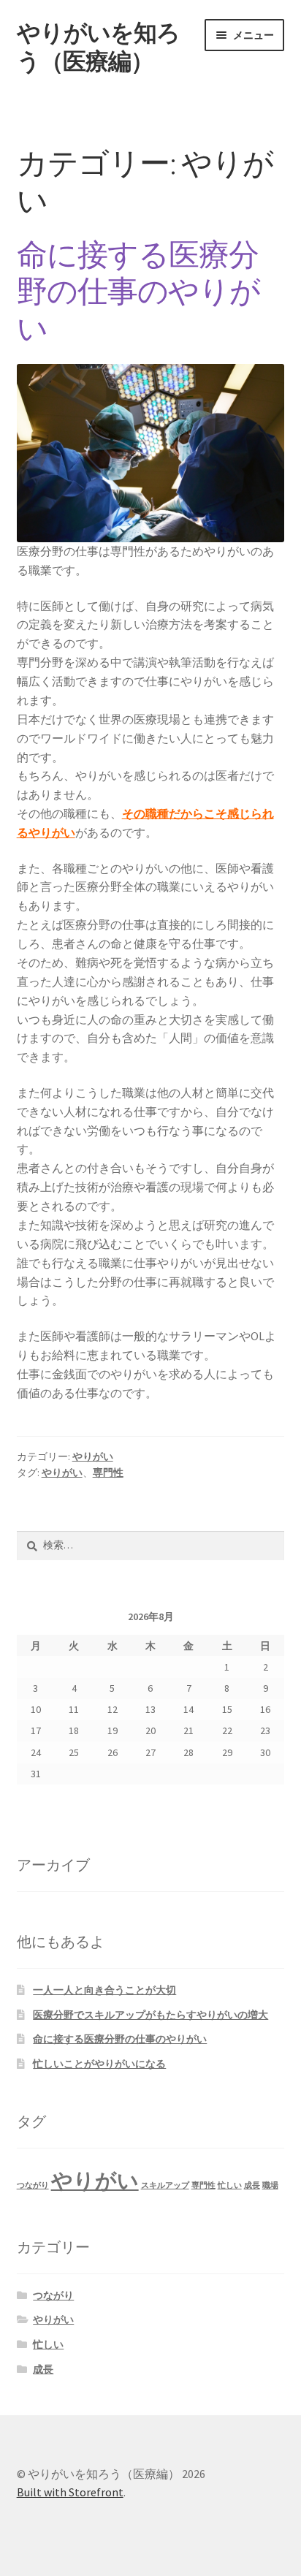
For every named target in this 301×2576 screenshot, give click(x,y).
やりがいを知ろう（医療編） (98, 47)
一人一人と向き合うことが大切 (104, 1990)
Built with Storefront (70, 2492)
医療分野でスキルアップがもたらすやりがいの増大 (150, 2015)
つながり (33, 2185)
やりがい (93, 1456)
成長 (252, 2185)
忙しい (230, 2185)
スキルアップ (165, 2185)
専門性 (108, 1473)
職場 (270, 2185)
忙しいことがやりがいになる (99, 2064)
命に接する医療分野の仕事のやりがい (138, 292)
